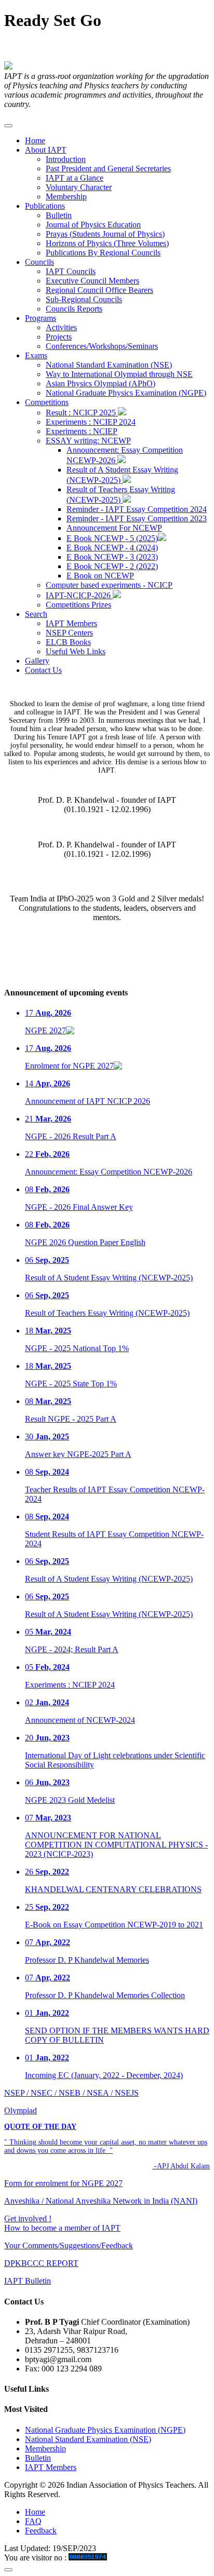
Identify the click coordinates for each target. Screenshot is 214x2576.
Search (36, 614)
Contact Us (43, 670)
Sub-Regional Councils (84, 299)
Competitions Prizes (78, 605)
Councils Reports (74, 309)
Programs (41, 318)
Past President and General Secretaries (108, 168)
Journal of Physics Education (93, 225)
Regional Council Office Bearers (99, 290)
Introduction (66, 159)
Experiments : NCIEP (82, 431)
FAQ (33, 2521)
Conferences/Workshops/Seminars (102, 346)
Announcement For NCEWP (114, 528)
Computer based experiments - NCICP (109, 585)
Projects (59, 337)
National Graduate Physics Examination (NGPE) (126, 393)
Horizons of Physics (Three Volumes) (107, 243)
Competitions (47, 402)
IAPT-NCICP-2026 (79, 595)
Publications (45, 206)
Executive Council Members (92, 281)
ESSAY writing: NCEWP (88, 441)
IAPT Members (71, 623)
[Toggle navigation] (8, 126)
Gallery (37, 661)
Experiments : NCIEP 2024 (91, 422)
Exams (36, 355)
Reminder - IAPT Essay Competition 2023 (137, 518)
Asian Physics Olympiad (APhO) (101, 383)
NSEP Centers (69, 633)
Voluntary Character (79, 187)
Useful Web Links (76, 651)
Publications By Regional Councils (103, 253)
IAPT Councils (71, 271)
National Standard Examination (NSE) (109, 365)
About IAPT (46, 150)
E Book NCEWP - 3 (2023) (112, 557)
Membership (66, 197)
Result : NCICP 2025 (82, 413)
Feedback (41, 2531)
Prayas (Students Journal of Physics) (105, 234)
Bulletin (59, 215)
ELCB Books (68, 642)
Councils (39, 262)
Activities (61, 327)
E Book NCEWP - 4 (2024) (112, 548)
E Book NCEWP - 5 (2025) (112, 538)
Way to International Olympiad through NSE (119, 374)
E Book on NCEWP (100, 576)
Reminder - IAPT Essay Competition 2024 (137, 509)
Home (35, 140)
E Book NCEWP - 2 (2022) (112, 566)
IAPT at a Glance (75, 178)
